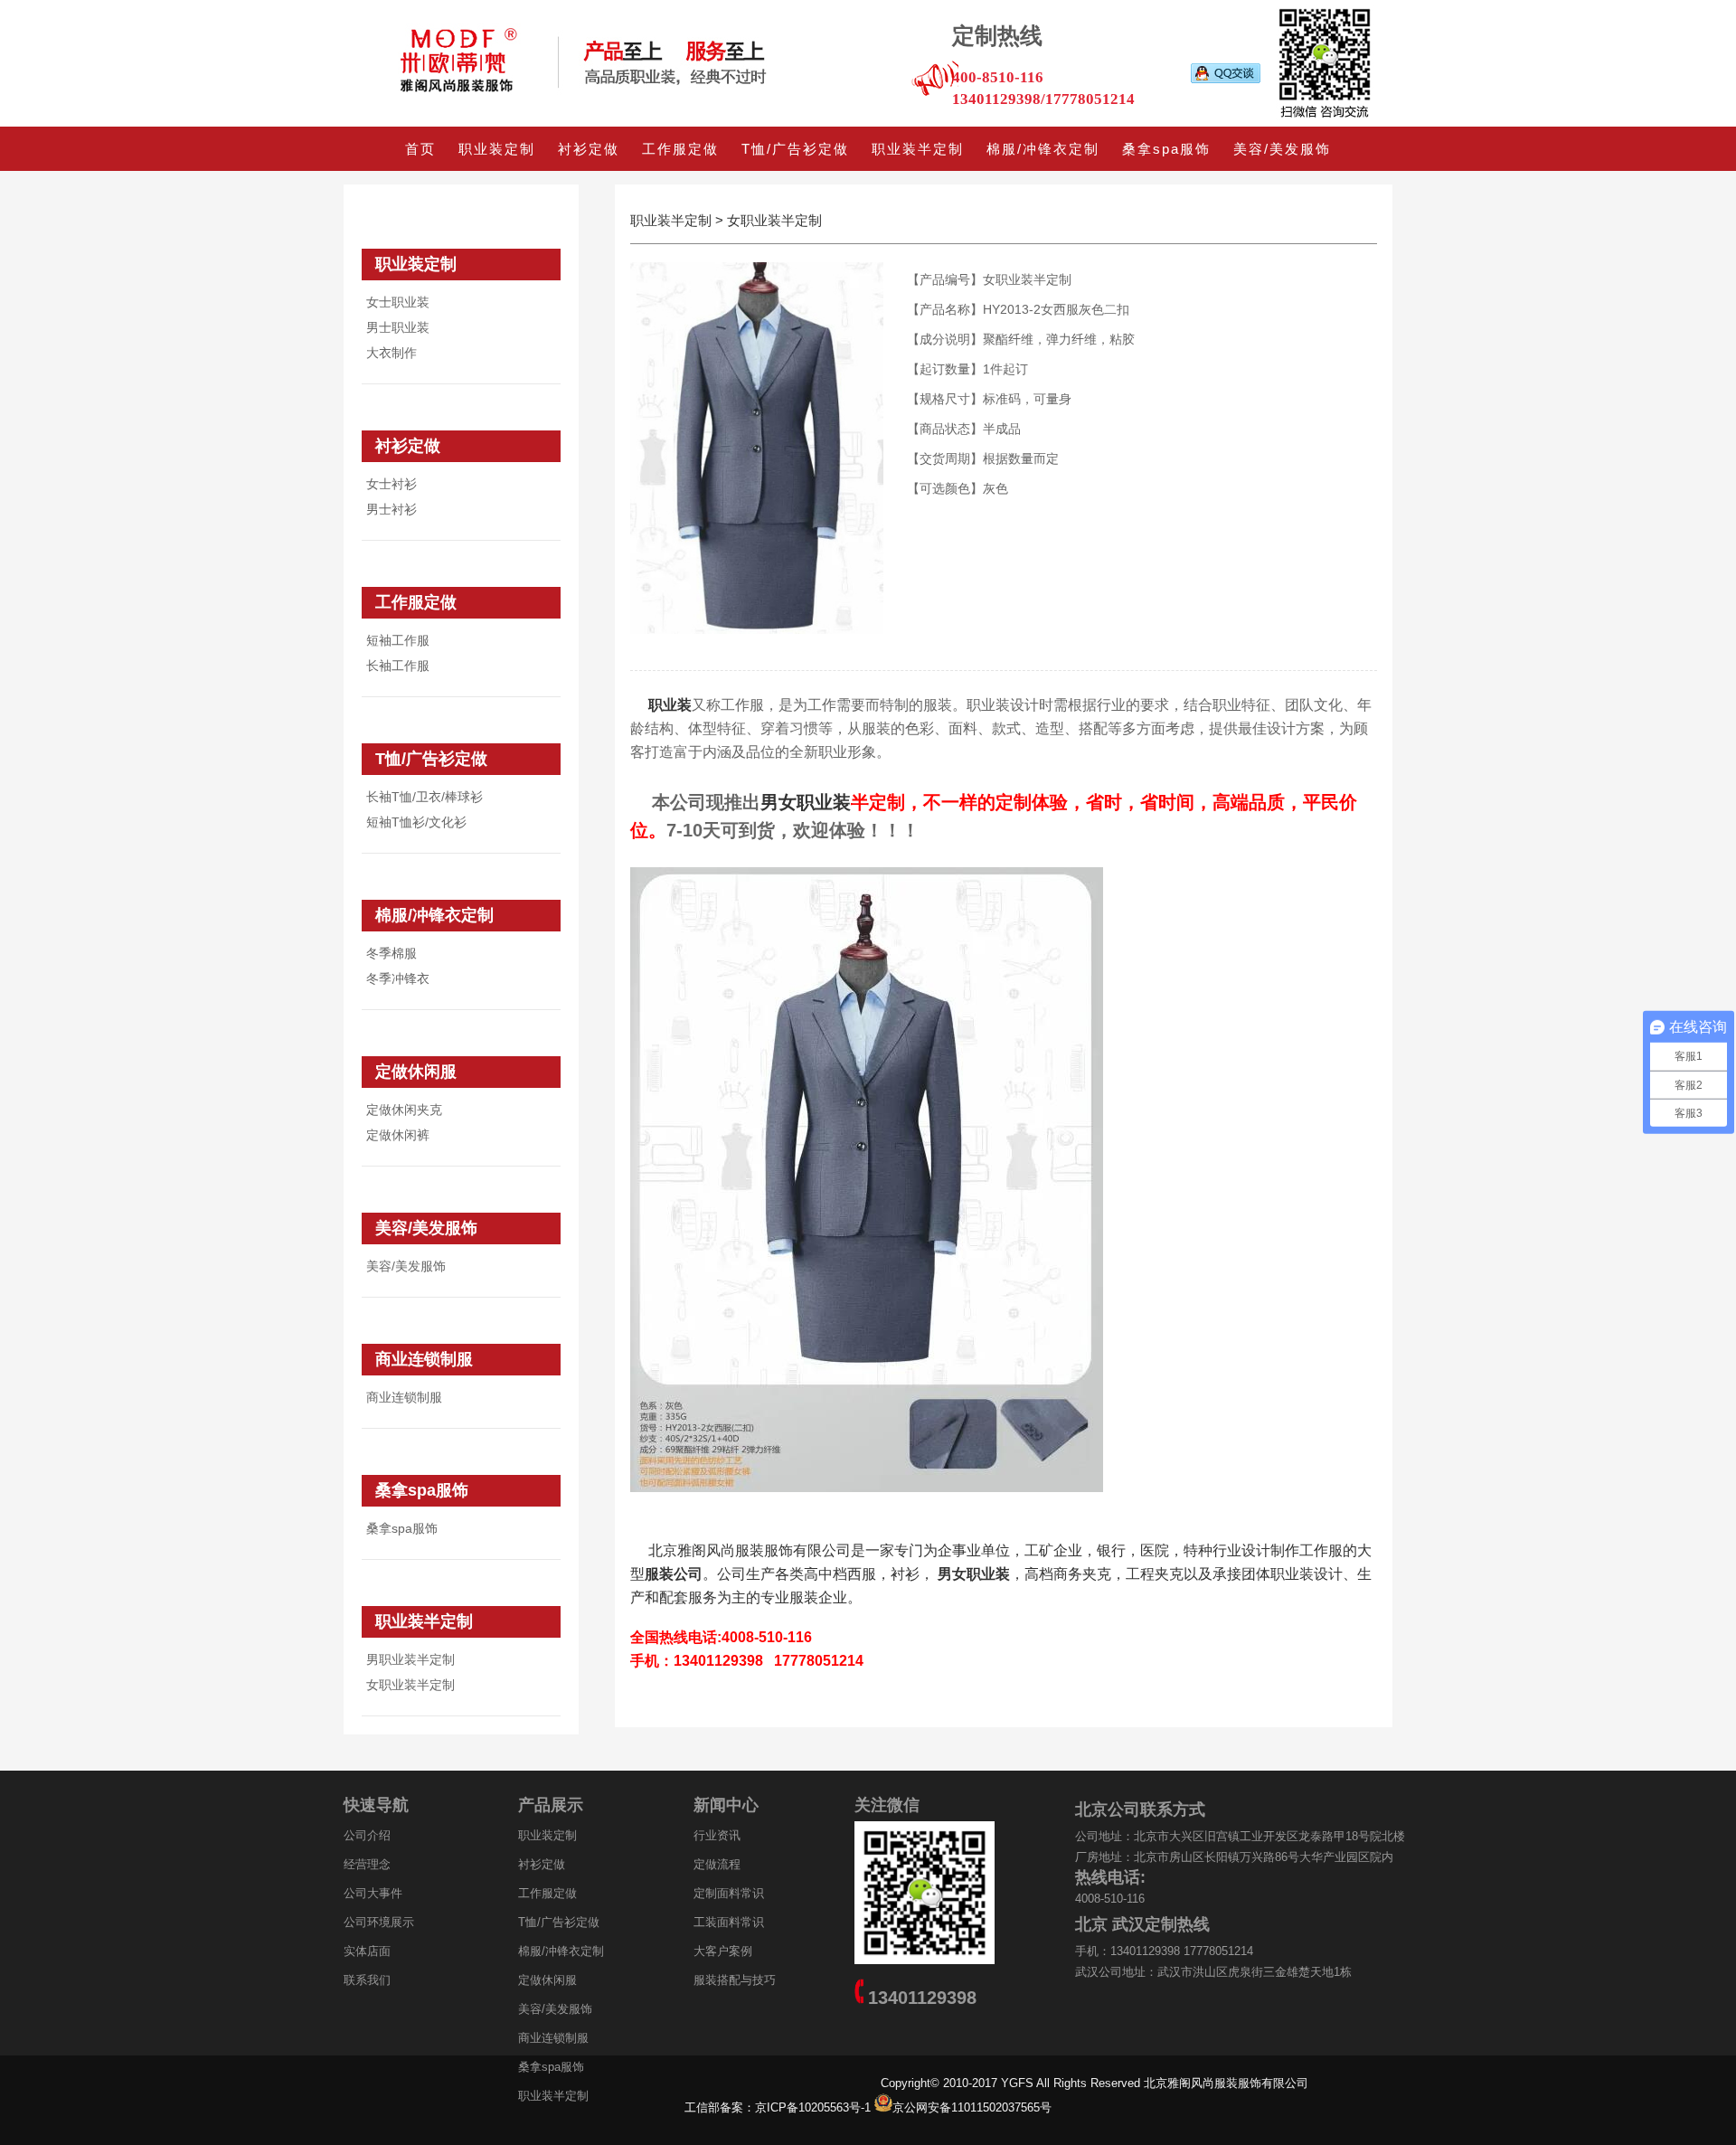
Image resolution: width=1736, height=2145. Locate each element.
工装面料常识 (729, 1922)
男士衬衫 (392, 509)
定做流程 (717, 1864)
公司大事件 (373, 1893)
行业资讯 (717, 1835)
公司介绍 (367, 1835)
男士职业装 (398, 327)
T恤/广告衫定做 (795, 149)
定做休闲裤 (398, 1135)
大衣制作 (392, 353)
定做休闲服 (416, 1072)
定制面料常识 (729, 1893)
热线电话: (1110, 1877)
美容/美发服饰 (1282, 149)
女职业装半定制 (410, 1685)
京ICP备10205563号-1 (815, 2107)
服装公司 (674, 1574)
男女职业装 (974, 1574)
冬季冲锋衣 (398, 978)
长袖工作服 (398, 666)
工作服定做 (680, 149)
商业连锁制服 (424, 1359)
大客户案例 (723, 1951)
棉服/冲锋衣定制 (1043, 149)
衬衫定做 (589, 149)
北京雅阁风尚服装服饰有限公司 (750, 1550)
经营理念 (367, 1864)
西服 (862, 1574)
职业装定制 (497, 149)
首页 (420, 149)
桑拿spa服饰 (1166, 149)
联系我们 (367, 1980)
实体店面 (367, 1951)
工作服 (1321, 1550)
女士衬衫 (392, 484)
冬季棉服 (392, 953)
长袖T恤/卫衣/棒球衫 (425, 797)
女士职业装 (398, 302)
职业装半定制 (918, 149)
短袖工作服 (398, 640)
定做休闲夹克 (404, 1110)
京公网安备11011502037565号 (972, 2107)
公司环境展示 (379, 1922)
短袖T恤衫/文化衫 (416, 822)
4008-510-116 (1110, 1899)
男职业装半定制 (410, 1659)
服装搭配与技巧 (735, 1980)
